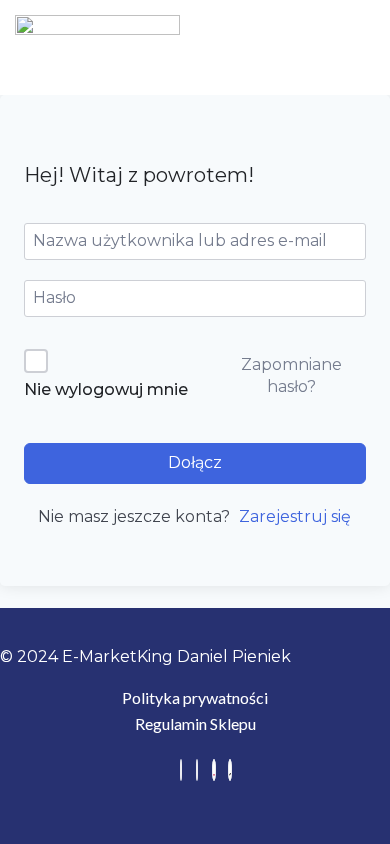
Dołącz (195, 462)
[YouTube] (214, 770)
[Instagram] (197, 770)
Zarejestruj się (295, 516)
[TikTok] (230, 770)
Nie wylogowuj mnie (106, 389)
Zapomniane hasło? (291, 375)
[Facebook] (181, 770)
